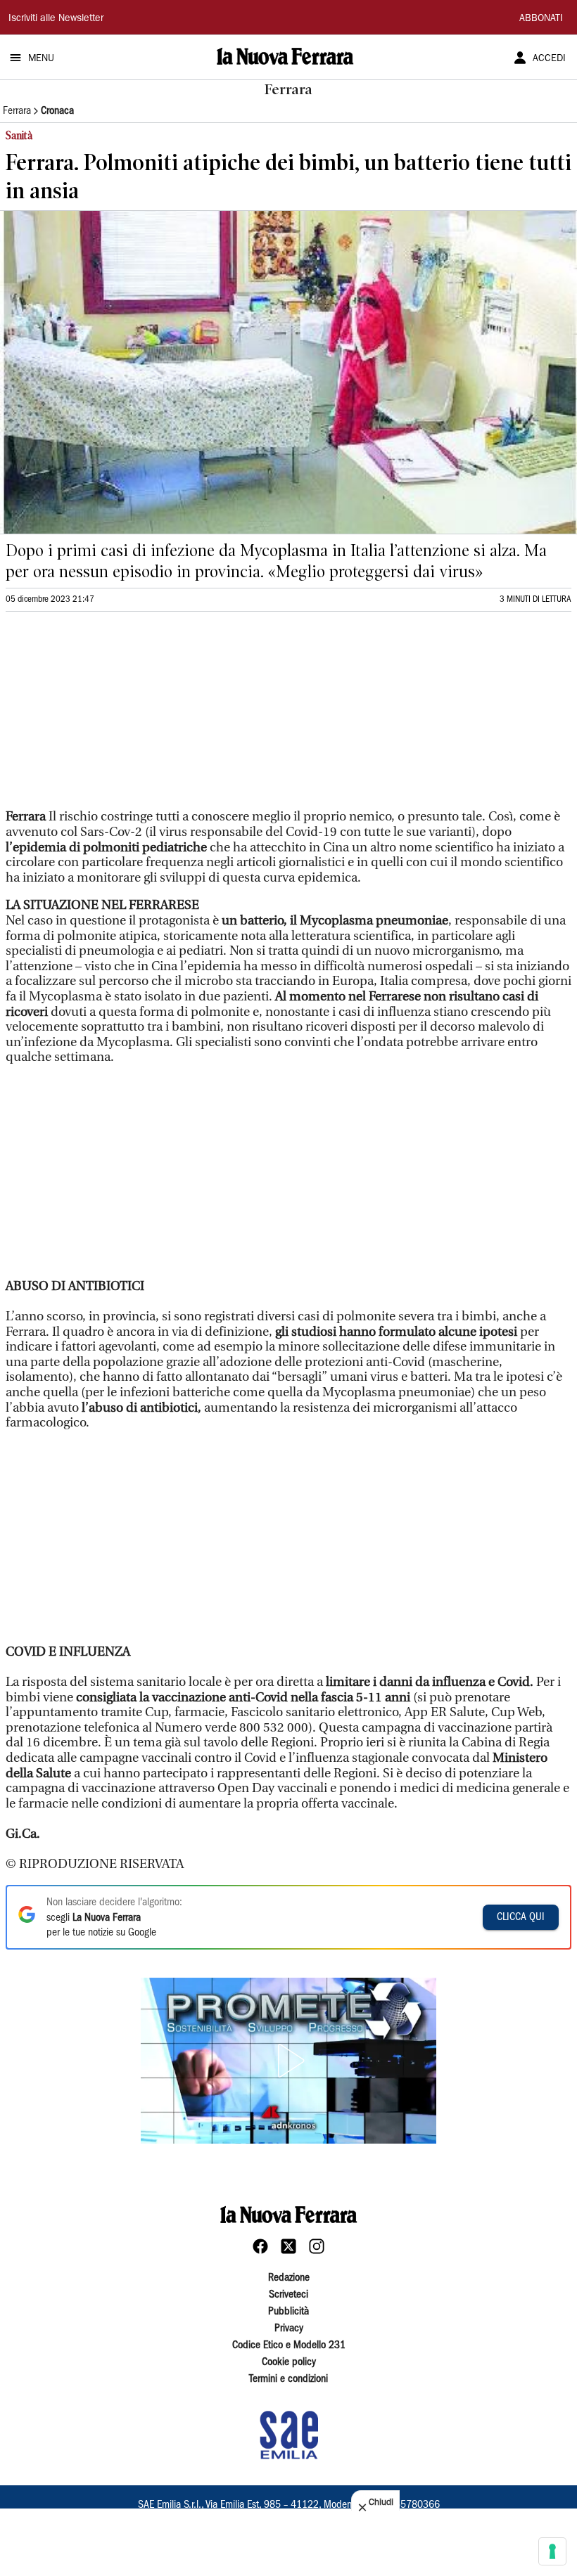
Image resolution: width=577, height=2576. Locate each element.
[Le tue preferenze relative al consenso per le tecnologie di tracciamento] (552, 2551)
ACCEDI (549, 59)
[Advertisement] (111, 716)
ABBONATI (541, 19)
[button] (288, 2061)
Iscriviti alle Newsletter (56, 19)
